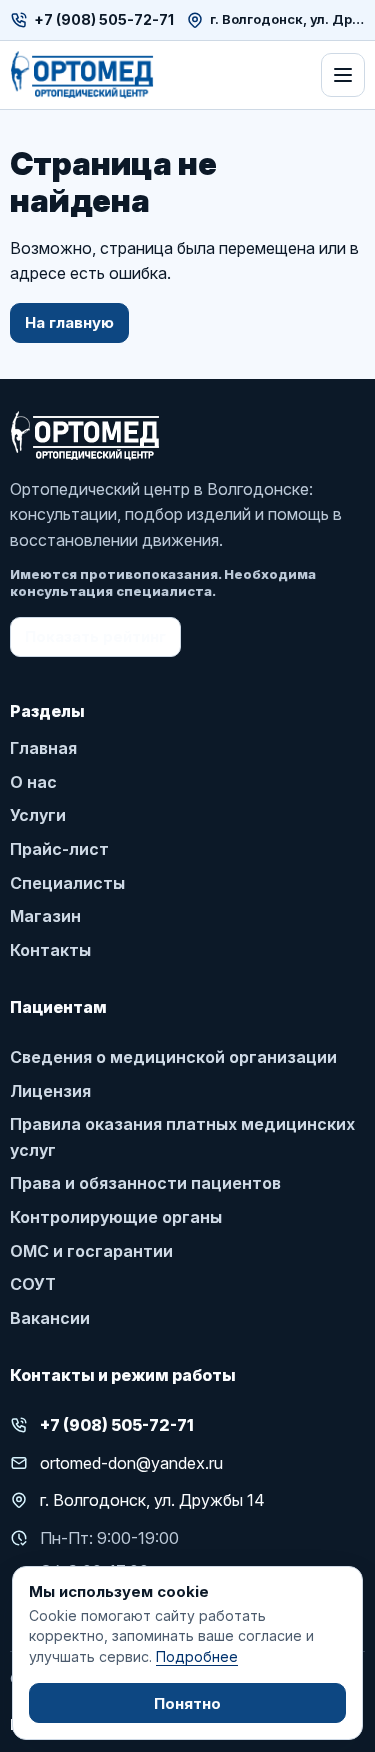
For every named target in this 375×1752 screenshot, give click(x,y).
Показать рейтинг (95, 636)
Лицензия (50, 1091)
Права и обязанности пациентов (145, 1183)
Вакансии (50, 1318)
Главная (43, 748)
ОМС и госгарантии (91, 1251)
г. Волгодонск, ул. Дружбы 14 (287, 19)
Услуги (38, 815)
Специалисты (67, 883)
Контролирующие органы (116, 1217)
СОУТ (33, 1284)
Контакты (50, 950)
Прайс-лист (59, 849)
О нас (33, 782)
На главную (69, 322)
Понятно (187, 1703)
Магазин (45, 916)
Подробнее (197, 1656)
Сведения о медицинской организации (173, 1057)
